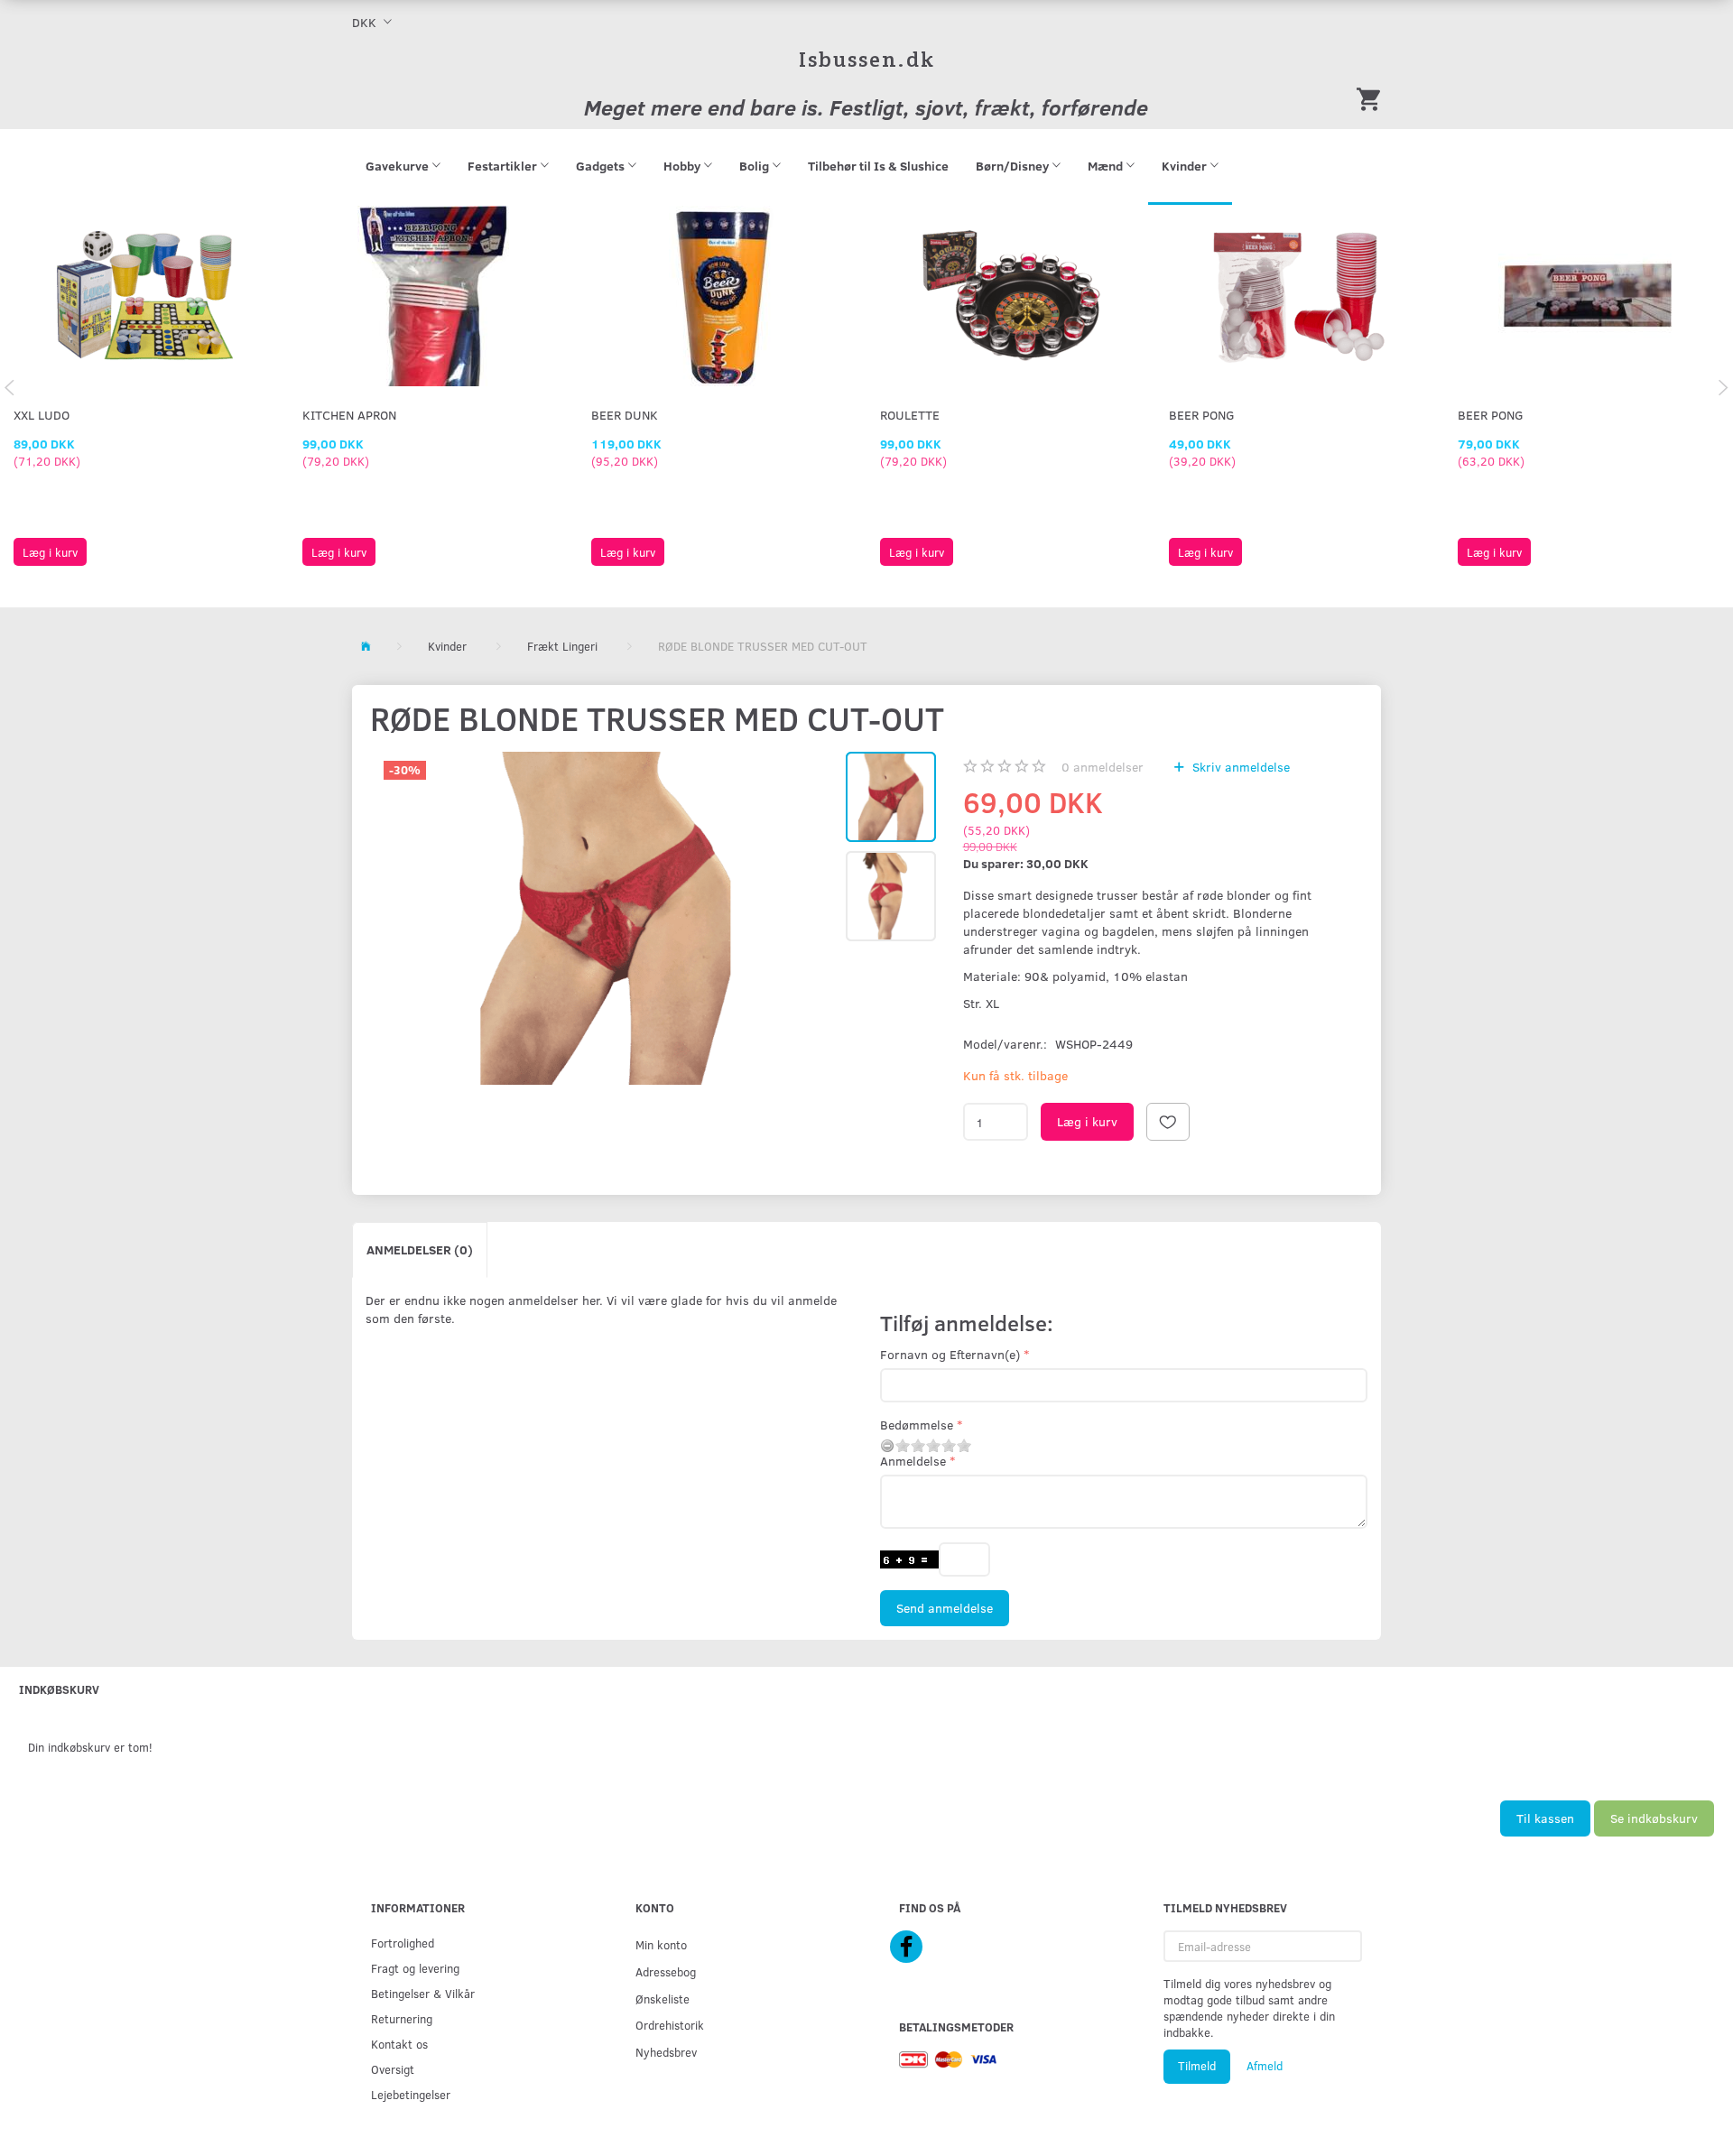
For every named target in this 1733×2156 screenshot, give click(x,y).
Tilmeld (1197, 2066)
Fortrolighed (403, 1943)
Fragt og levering (415, 1968)
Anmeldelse (913, 1461)
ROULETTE (910, 415)
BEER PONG (1202, 415)
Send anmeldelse (945, 1608)
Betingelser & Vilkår (423, 1993)
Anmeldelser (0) (420, 1249)
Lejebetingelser (411, 2094)
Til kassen (1545, 1818)
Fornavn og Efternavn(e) (950, 1354)
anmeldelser (1103, 767)
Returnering (402, 2018)
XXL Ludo (42, 415)
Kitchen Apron (349, 415)
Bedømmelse (917, 1425)
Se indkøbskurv (1654, 1818)
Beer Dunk (625, 415)
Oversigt (393, 2069)
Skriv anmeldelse (1239, 767)
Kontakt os (399, 2044)
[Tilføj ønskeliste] (1168, 1122)
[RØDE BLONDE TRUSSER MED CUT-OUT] (606, 918)
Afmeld (1265, 2066)
